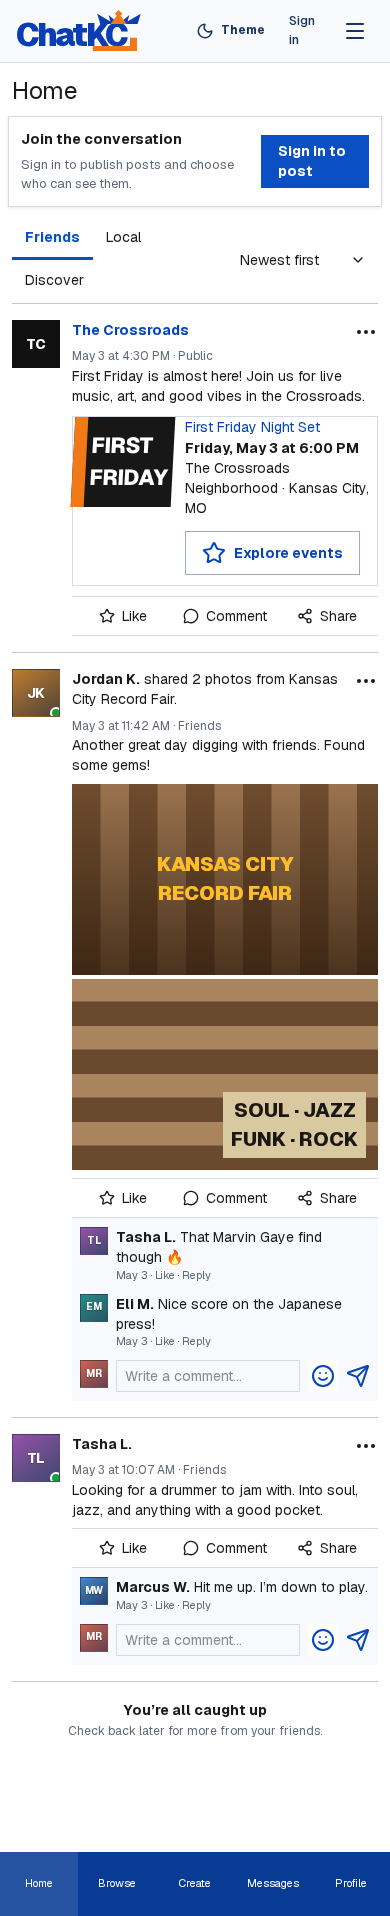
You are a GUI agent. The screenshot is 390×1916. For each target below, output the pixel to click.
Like (134, 615)
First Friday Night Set (252, 427)
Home (39, 1883)
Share (338, 615)
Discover (54, 280)
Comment (236, 615)
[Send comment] (358, 1376)
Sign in (302, 30)
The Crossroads (130, 330)
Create (195, 1883)
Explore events (288, 552)
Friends (52, 237)
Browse (117, 1883)
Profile (351, 1883)
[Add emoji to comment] (323, 1376)
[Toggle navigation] (355, 31)
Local (123, 237)
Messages (273, 1883)
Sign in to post (312, 161)
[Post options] (366, 332)
